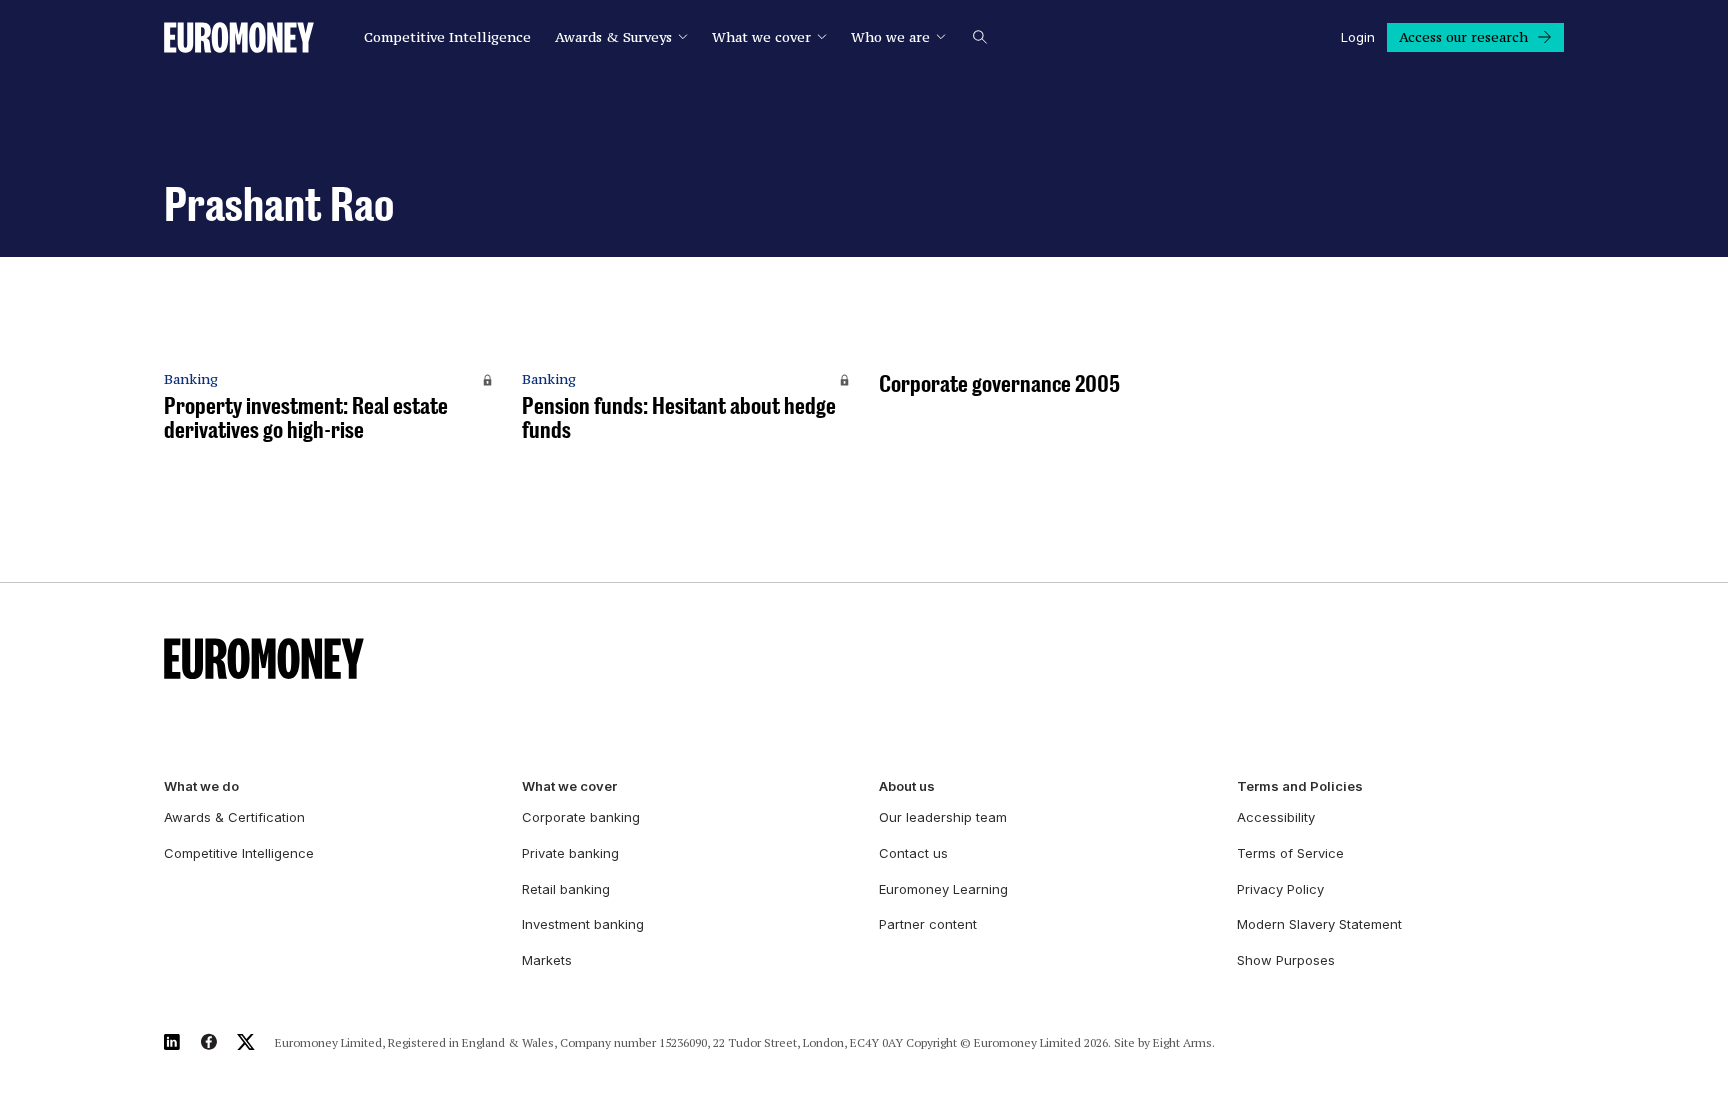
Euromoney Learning (943, 889)
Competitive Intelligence (447, 37)
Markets (547, 960)
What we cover (761, 37)
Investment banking (583, 924)
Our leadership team (943, 817)
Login (1358, 37)
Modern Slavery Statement (1319, 924)
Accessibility (1276, 817)
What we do (201, 786)
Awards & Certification (234, 817)
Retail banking (566, 889)
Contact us (913, 853)
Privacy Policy (1280, 889)
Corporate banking (581, 817)
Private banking (570, 853)
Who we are (890, 37)
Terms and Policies (1300, 786)
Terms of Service (1290, 853)
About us (907, 786)
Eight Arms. (1184, 1042)
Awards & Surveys (613, 37)
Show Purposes (1286, 960)
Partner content (928, 924)
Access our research (1463, 37)
